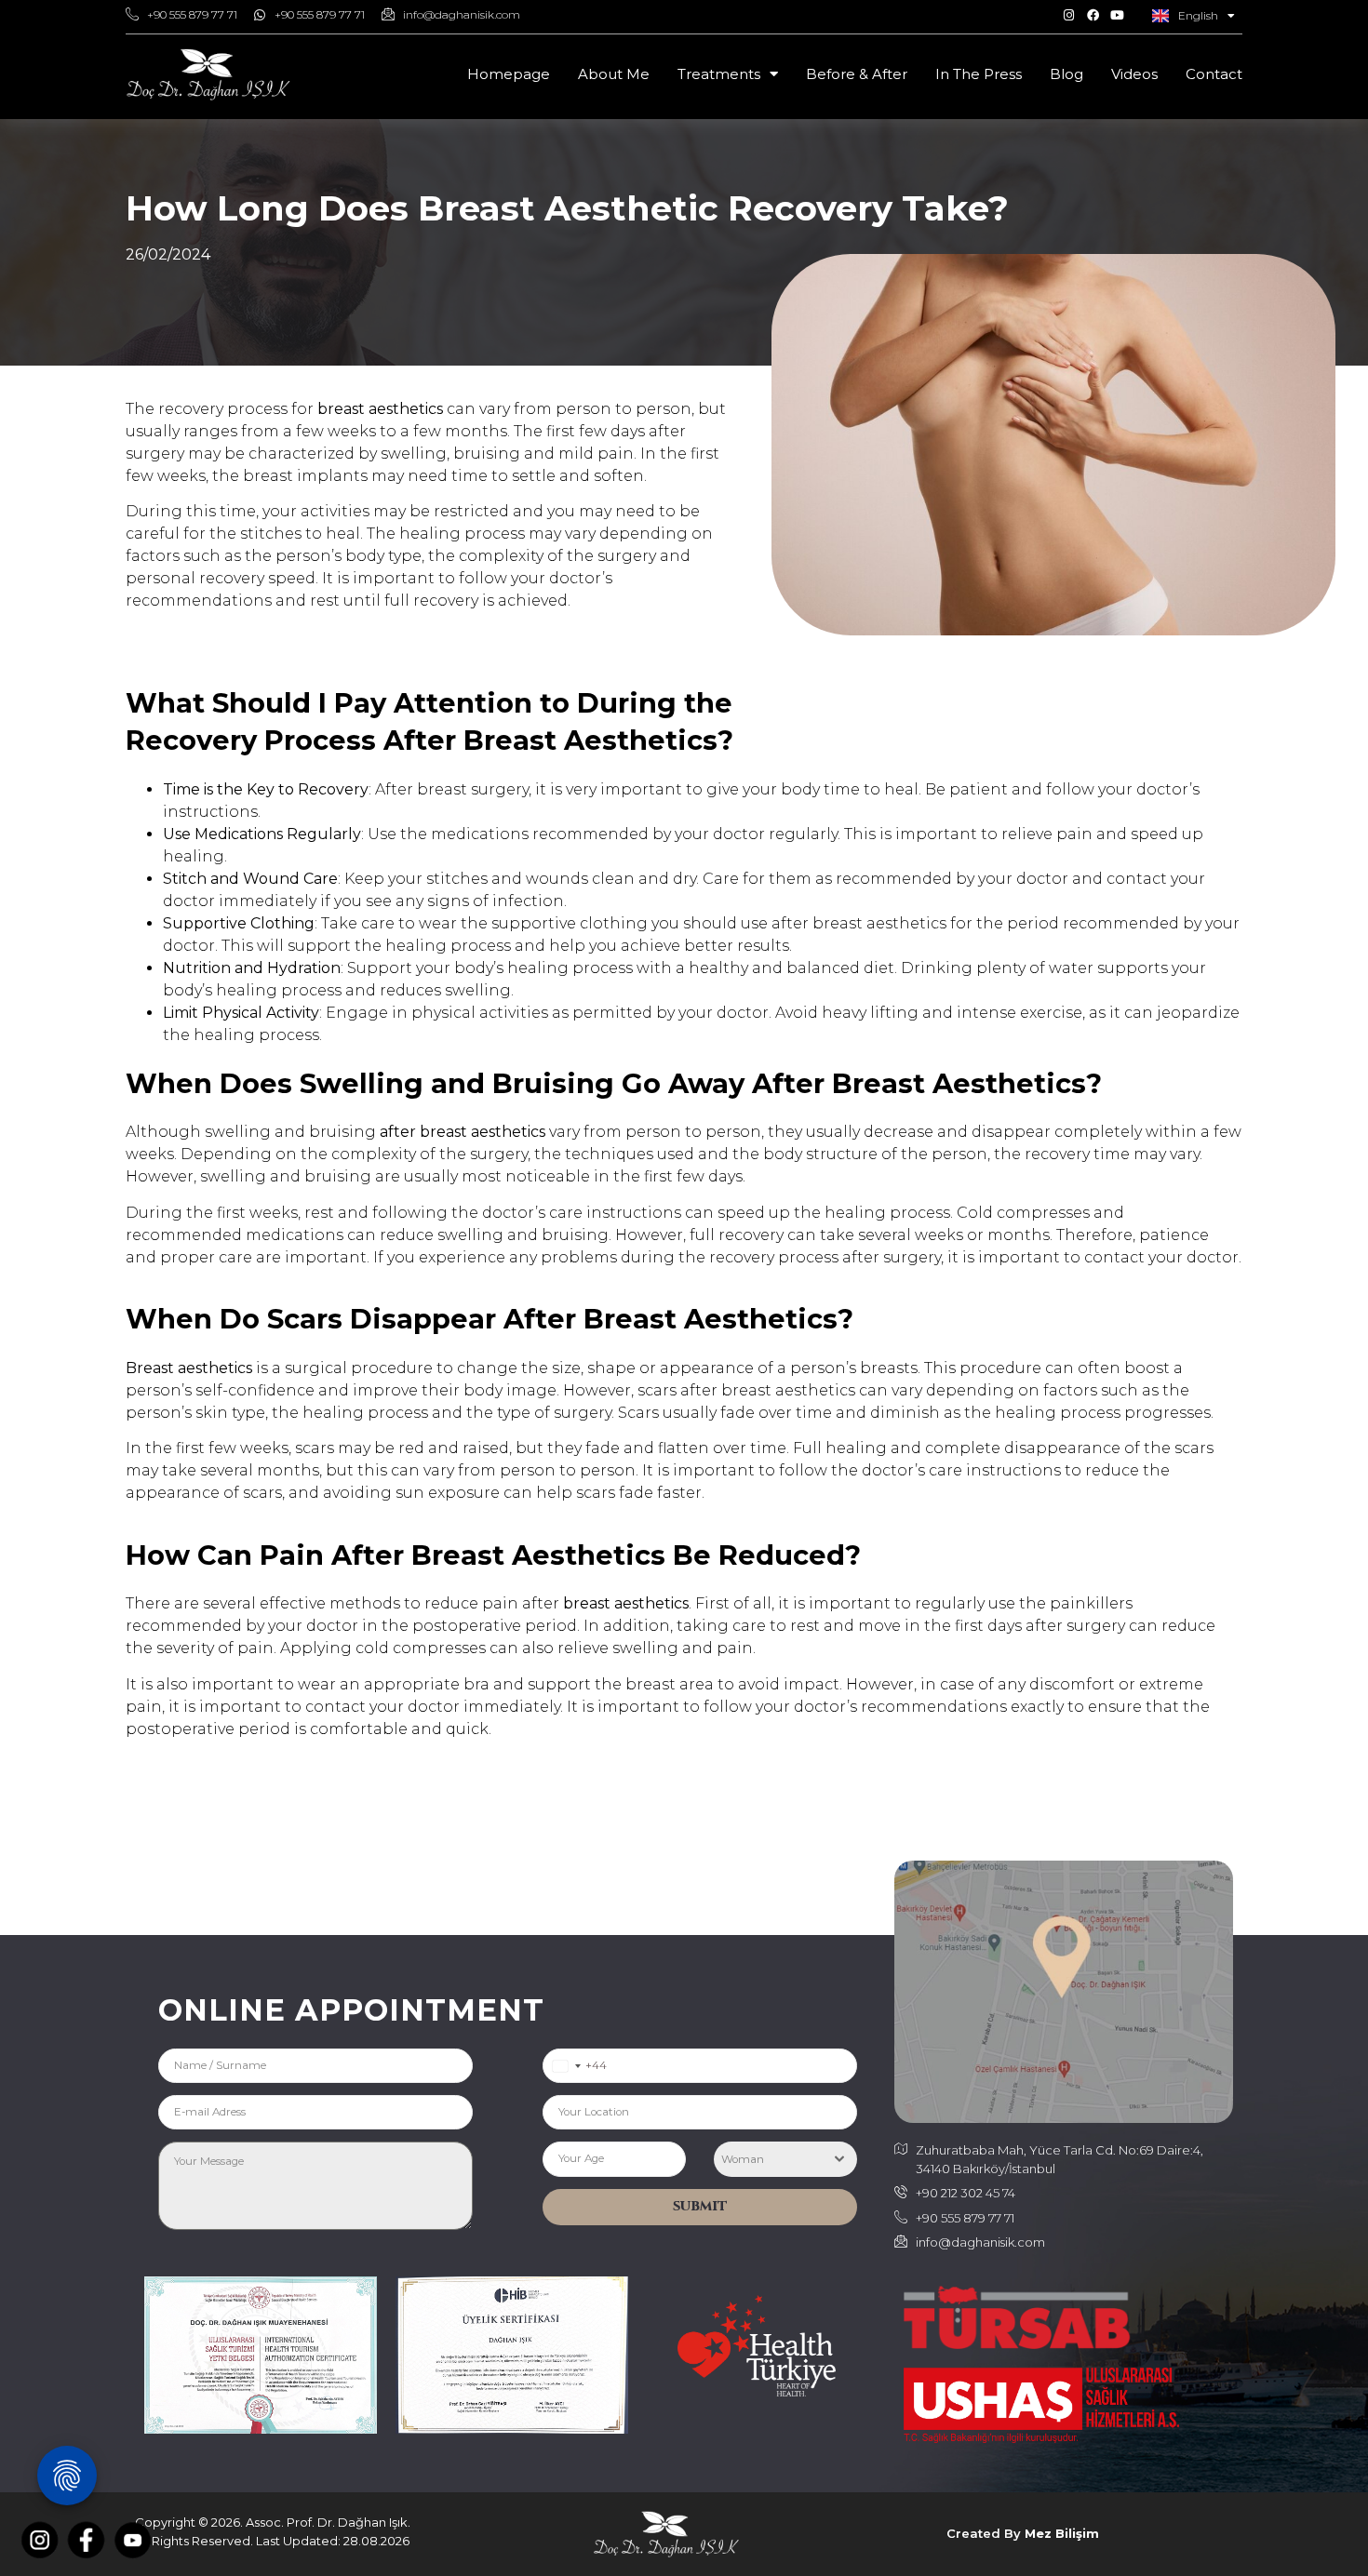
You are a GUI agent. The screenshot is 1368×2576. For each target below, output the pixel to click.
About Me (614, 74)
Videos (1134, 74)
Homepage (509, 74)
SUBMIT (700, 2206)
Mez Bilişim (1062, 2533)
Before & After (857, 74)
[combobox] (567, 2066)
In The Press (979, 74)
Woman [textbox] (743, 2159)
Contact (1214, 74)
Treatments (719, 74)
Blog (1066, 74)
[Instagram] (1068, 15)
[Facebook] (1093, 15)
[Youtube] (1117, 15)
